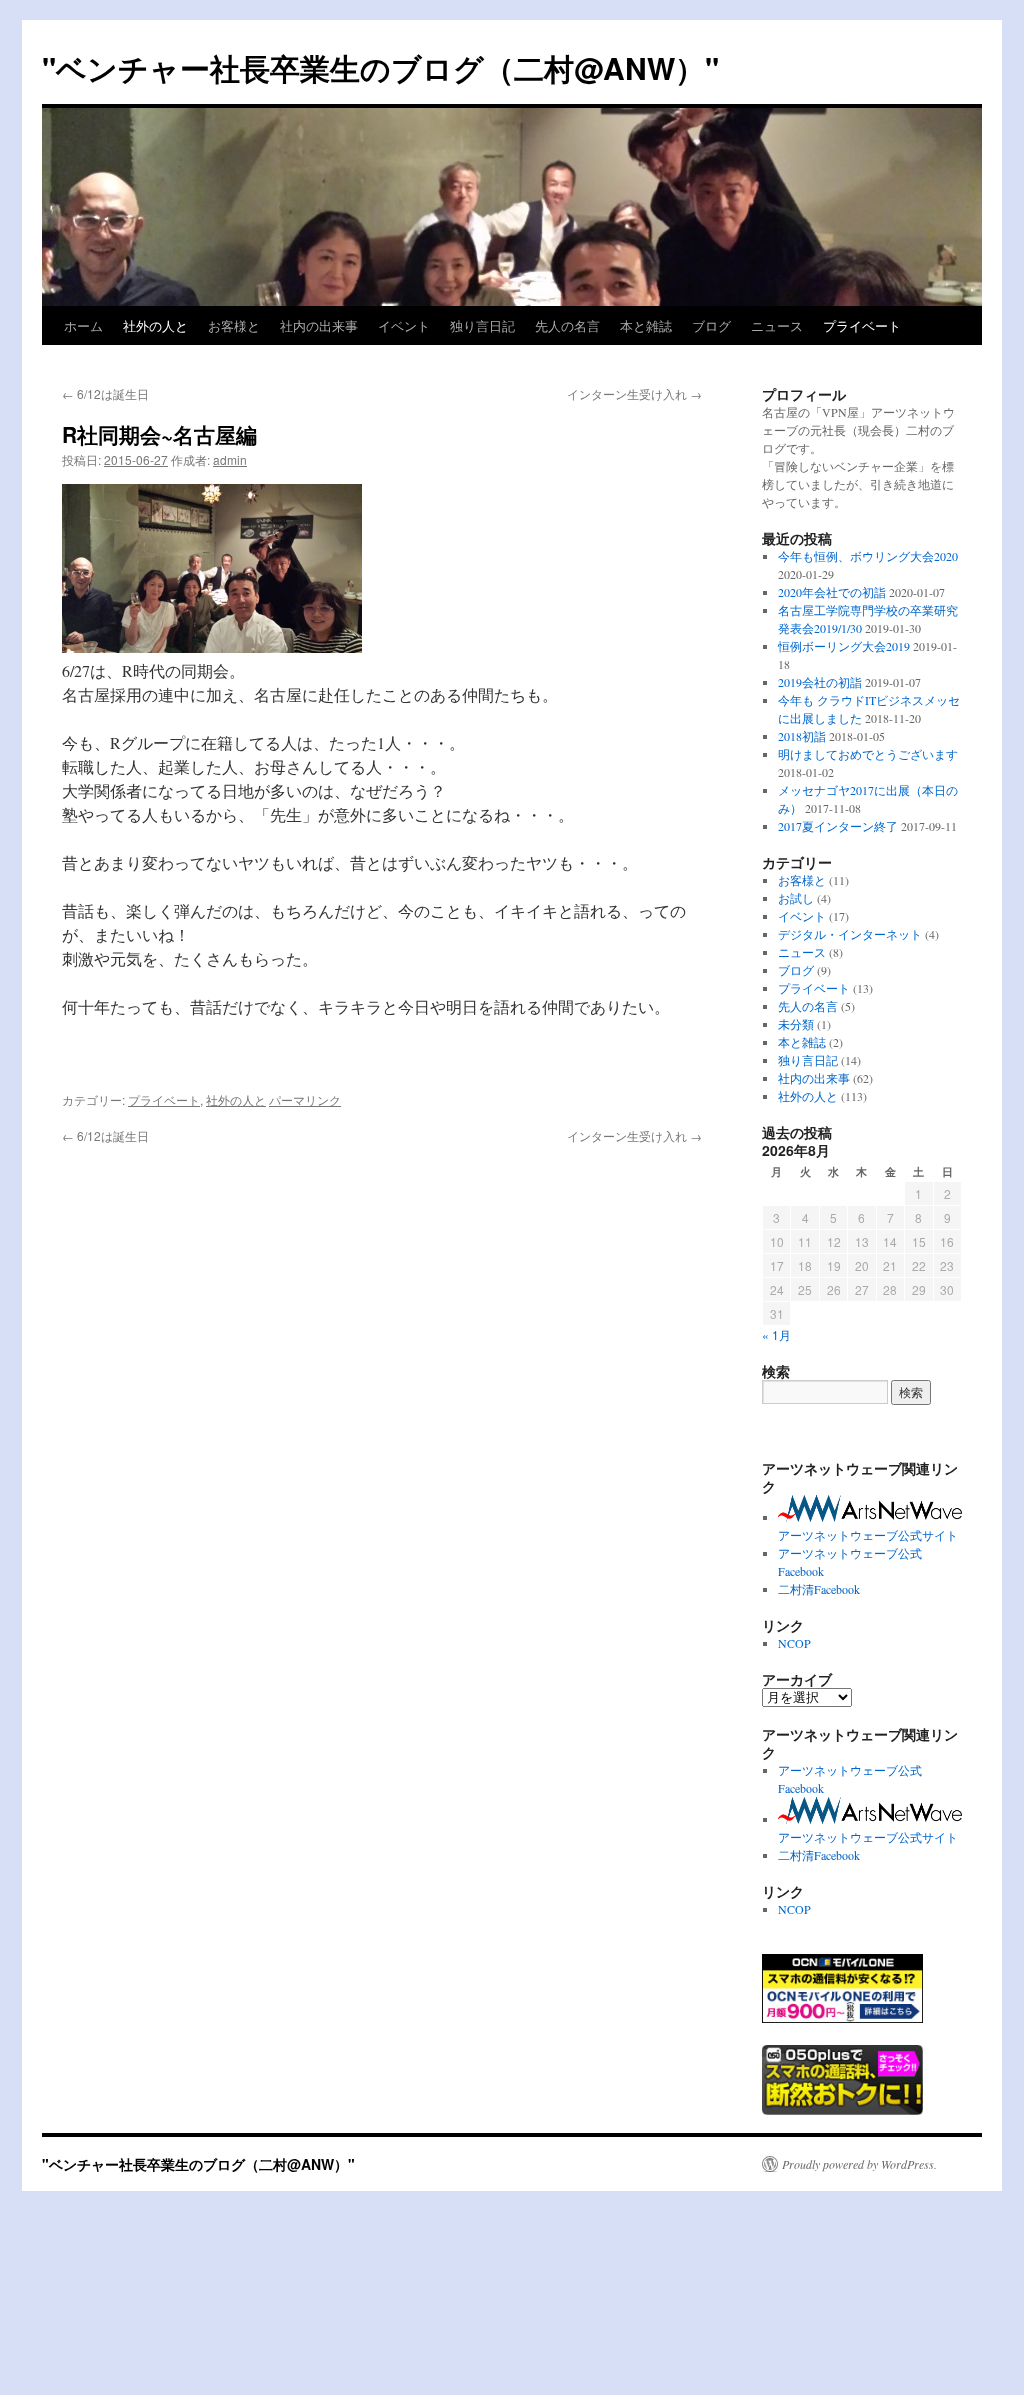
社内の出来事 (319, 325)
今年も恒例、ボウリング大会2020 (868, 556)
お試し (796, 898)
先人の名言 (567, 325)
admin (230, 459)
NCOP (794, 1643)
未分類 (796, 1024)
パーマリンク (305, 1099)
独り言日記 (482, 325)
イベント (404, 325)
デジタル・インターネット (850, 934)
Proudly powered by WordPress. (859, 2164)
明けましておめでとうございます (868, 754)
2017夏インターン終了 (838, 826)
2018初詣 (802, 736)
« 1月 (776, 1334)
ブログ (711, 325)
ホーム (83, 325)
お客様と (234, 325)
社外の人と (155, 325)
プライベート (862, 325)
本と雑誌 (646, 325)
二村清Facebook (819, 1589)
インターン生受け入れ (634, 393)
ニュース (777, 325)
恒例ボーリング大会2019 (844, 646)
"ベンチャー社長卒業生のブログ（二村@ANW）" (380, 67)
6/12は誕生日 (105, 393)
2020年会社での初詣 (832, 592)
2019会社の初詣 (820, 682)
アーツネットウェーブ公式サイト (868, 1535)
